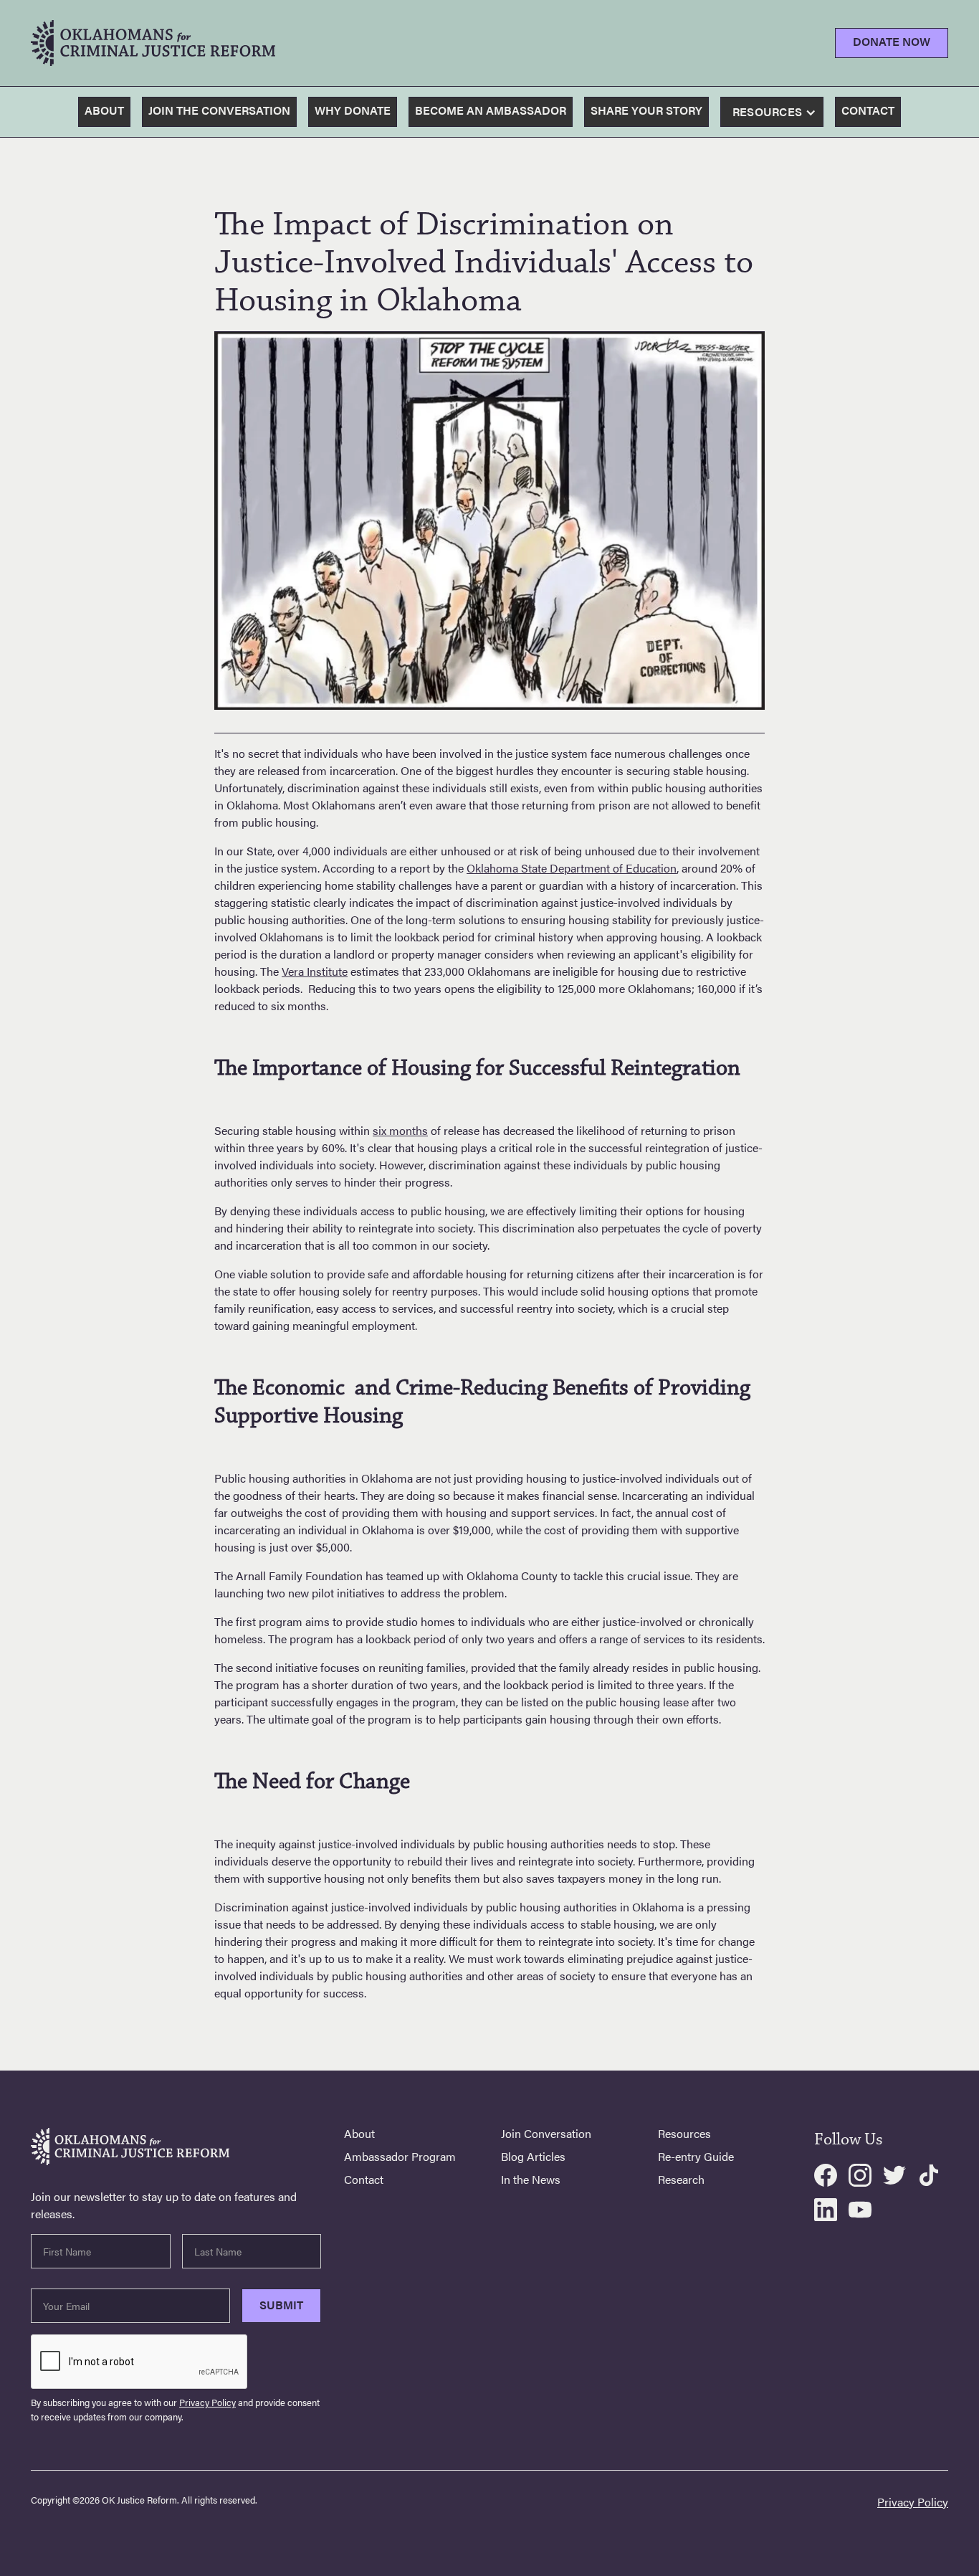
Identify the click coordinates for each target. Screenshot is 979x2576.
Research (681, 2180)
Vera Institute (315, 971)
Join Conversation (546, 2134)
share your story (646, 110)
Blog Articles (533, 2157)
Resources (684, 2134)
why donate (353, 110)
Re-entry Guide (696, 2157)
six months (400, 1130)
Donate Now (892, 41)
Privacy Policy (207, 2402)
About (104, 110)
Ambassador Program (400, 2157)
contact (868, 110)
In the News (531, 2180)
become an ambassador (491, 110)
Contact (364, 2180)
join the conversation (219, 110)
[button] (776, 113)
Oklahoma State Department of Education (572, 868)
